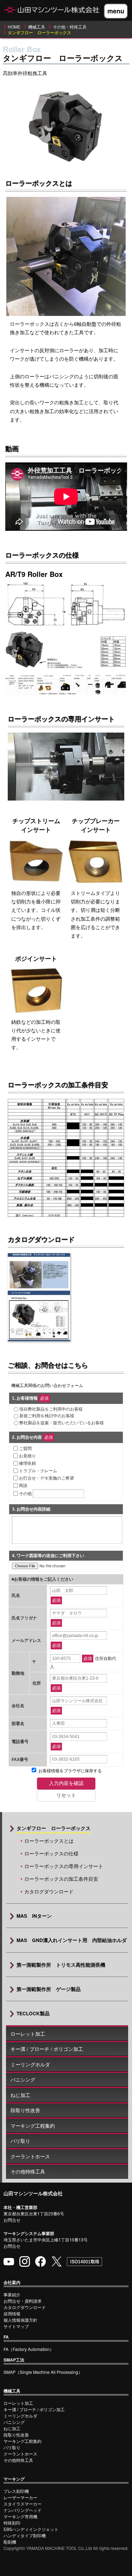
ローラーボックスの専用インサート (64, 1866)
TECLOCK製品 (33, 2013)
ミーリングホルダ (30, 2064)
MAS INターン (34, 1916)
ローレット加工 (28, 2034)
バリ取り (20, 2141)
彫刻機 (10, 2542)
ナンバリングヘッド (23, 2510)
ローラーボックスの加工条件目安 (61, 1879)
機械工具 (12, 2391)
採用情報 (12, 2313)
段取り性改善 (25, 2110)
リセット (66, 1795)
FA (6, 2337)
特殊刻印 (12, 2523)
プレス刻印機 (16, 2491)
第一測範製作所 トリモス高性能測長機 (61, 1965)
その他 (25, 1494)
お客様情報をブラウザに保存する (70, 1771)
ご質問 (25, 1449)
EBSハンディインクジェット (31, 2529)
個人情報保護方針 (20, 2320)
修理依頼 (27, 1463)
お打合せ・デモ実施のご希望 (46, 1478)
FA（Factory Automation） (29, 2349)
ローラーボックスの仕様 (51, 1853)
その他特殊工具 (28, 2171)
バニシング (23, 2080)
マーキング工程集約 (33, 2126)
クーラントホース (30, 2156)
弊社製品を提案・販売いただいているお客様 (62, 1423)
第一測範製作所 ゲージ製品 (49, 1989)
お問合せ (12, 2220)
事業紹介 (12, 2294)
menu (116, 11)
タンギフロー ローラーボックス (54, 1828)
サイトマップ (16, 2326)
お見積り (27, 1456)
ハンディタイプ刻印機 (25, 2535)
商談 (23, 1486)
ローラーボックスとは (49, 1841)
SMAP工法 (14, 2360)
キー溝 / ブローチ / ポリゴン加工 (47, 2049)
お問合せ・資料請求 (23, 2301)
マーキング (14, 2479)
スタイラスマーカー (23, 2504)
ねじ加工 (20, 2095)
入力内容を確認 (66, 1783)
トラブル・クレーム (38, 1471)
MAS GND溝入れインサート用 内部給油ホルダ (72, 1940)
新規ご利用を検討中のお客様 (47, 1416)
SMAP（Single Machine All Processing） (43, 2372)
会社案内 (12, 2282)
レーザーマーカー (20, 2497)
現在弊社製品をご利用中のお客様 (51, 1409)
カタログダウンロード (49, 1891)
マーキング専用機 (20, 2516)
